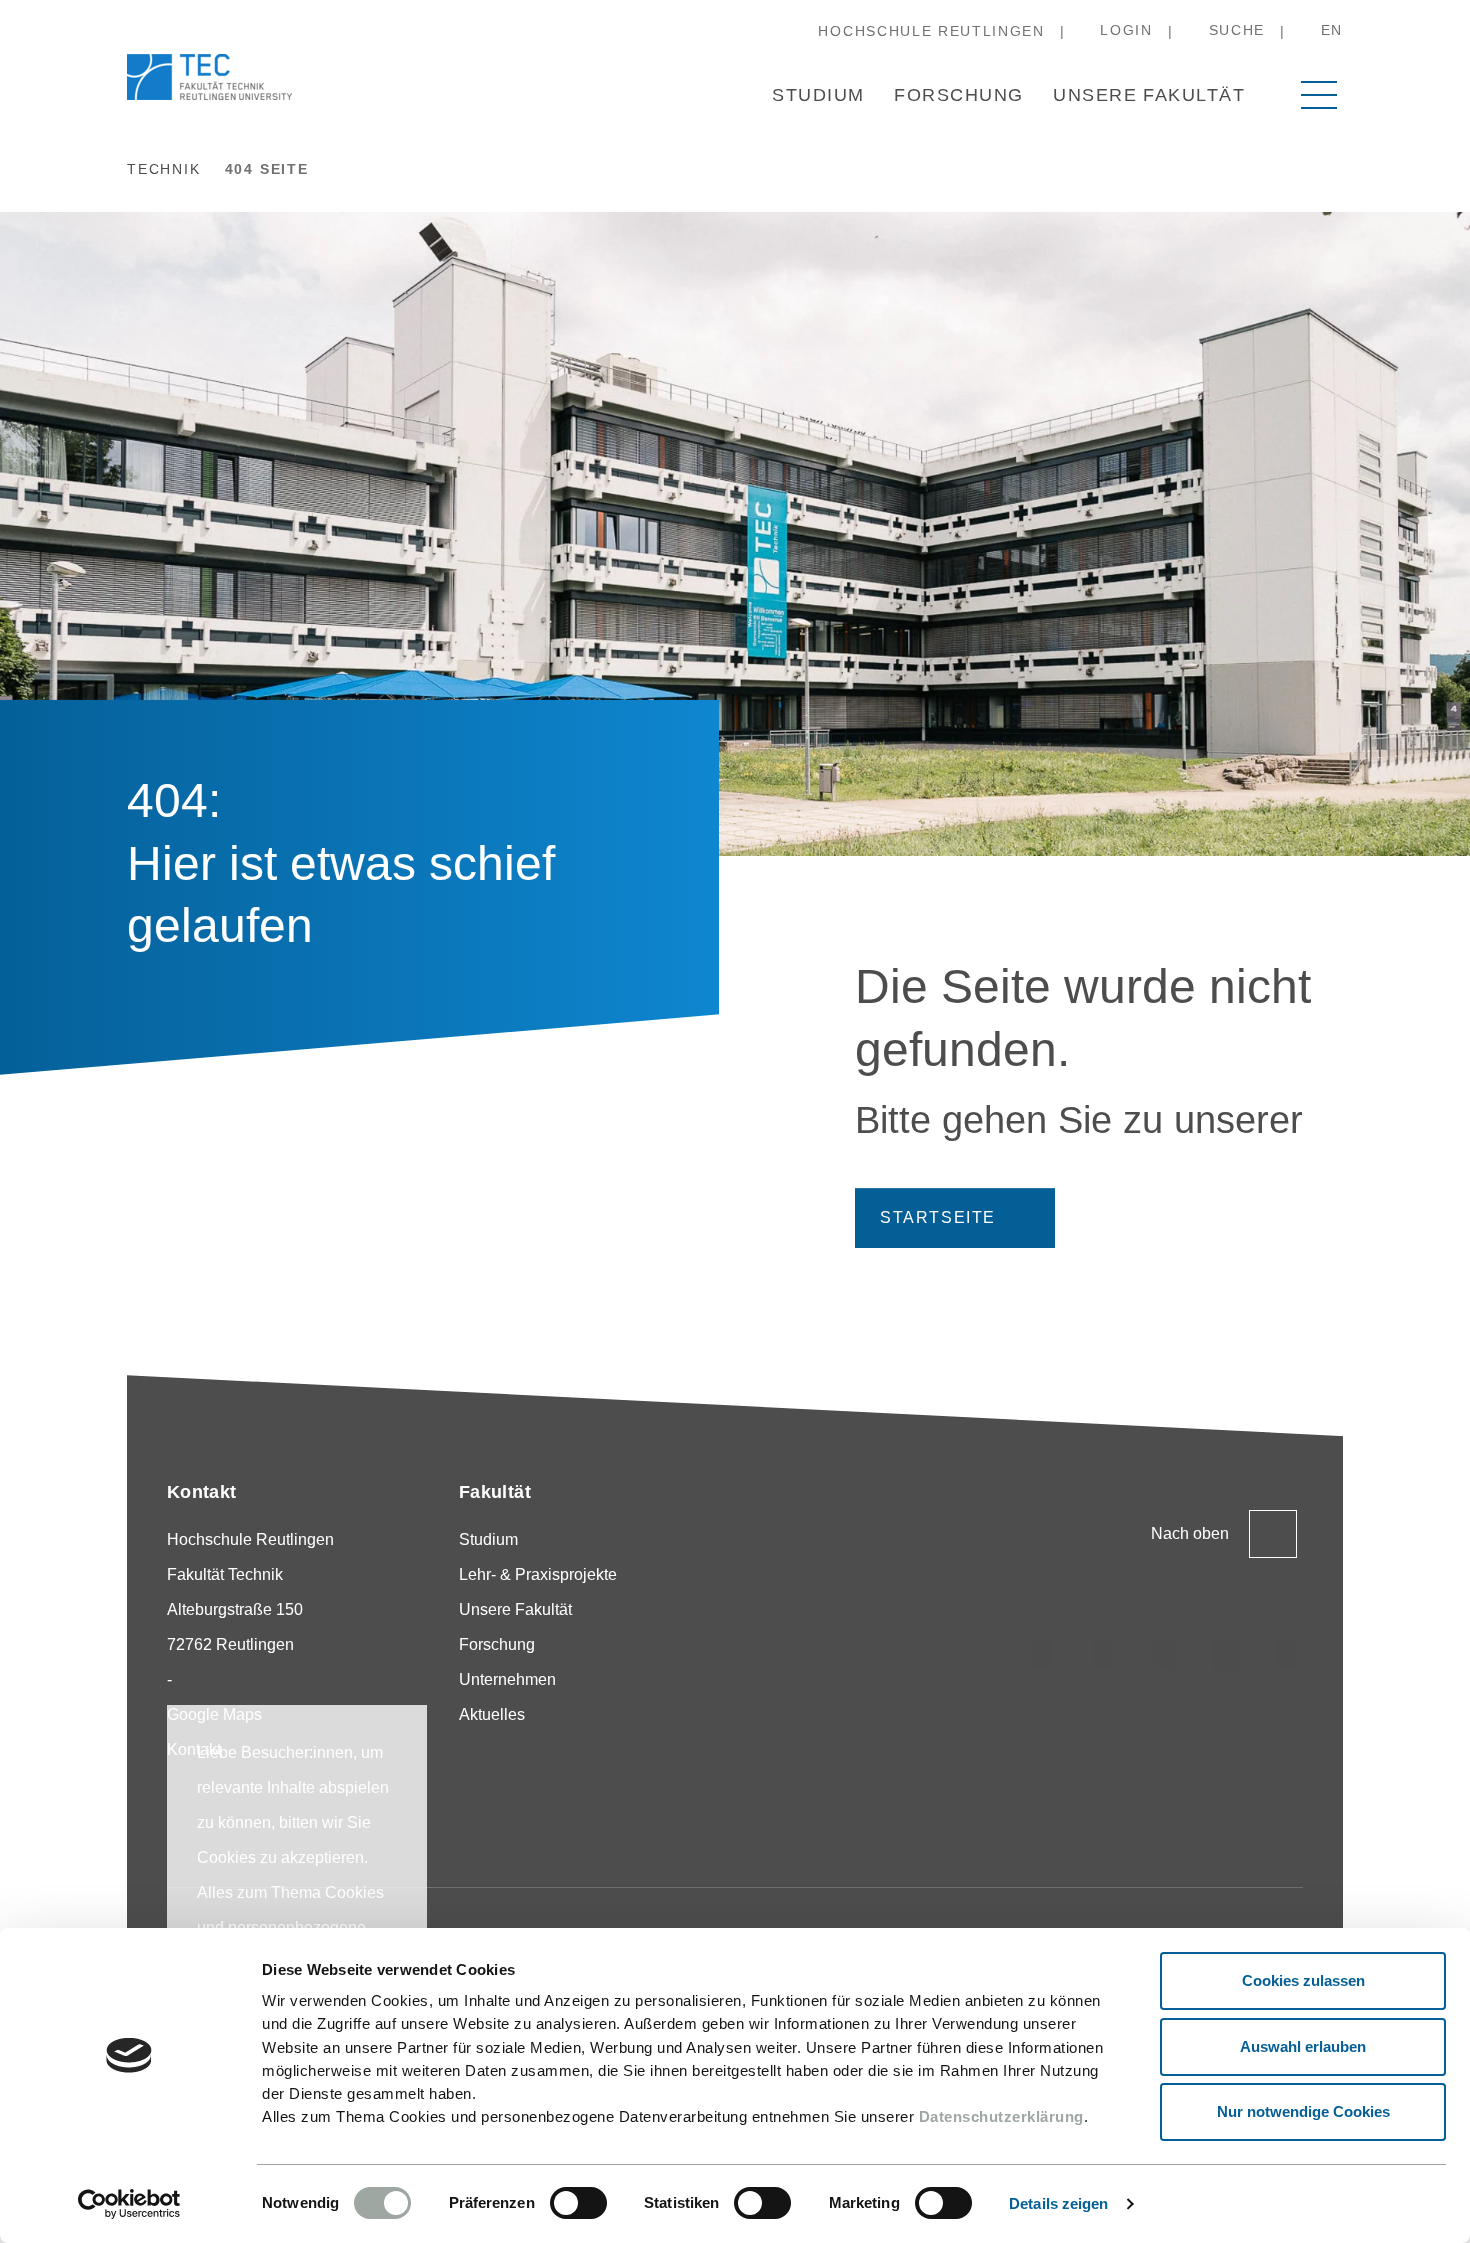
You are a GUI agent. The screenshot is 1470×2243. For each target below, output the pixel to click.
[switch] (578, 2203)
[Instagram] (1043, 1655)
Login (1126, 30)
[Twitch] (1226, 1655)
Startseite (938, 1217)
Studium (818, 95)
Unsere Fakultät (1149, 95)
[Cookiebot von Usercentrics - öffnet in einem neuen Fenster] (129, 2204)
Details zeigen (1058, 2203)
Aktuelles (492, 1714)
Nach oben (1190, 1533)
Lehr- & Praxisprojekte (538, 1574)
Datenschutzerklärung (1001, 2116)
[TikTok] (1104, 1655)
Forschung (958, 95)
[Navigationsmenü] (1319, 95)
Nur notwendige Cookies (1303, 2111)
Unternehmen (507, 1679)
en (1332, 30)
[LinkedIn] (1165, 1655)
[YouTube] (1287, 1655)
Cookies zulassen (1303, 1980)
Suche (1237, 30)
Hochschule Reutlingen (931, 31)
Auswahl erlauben (1303, 2046)
